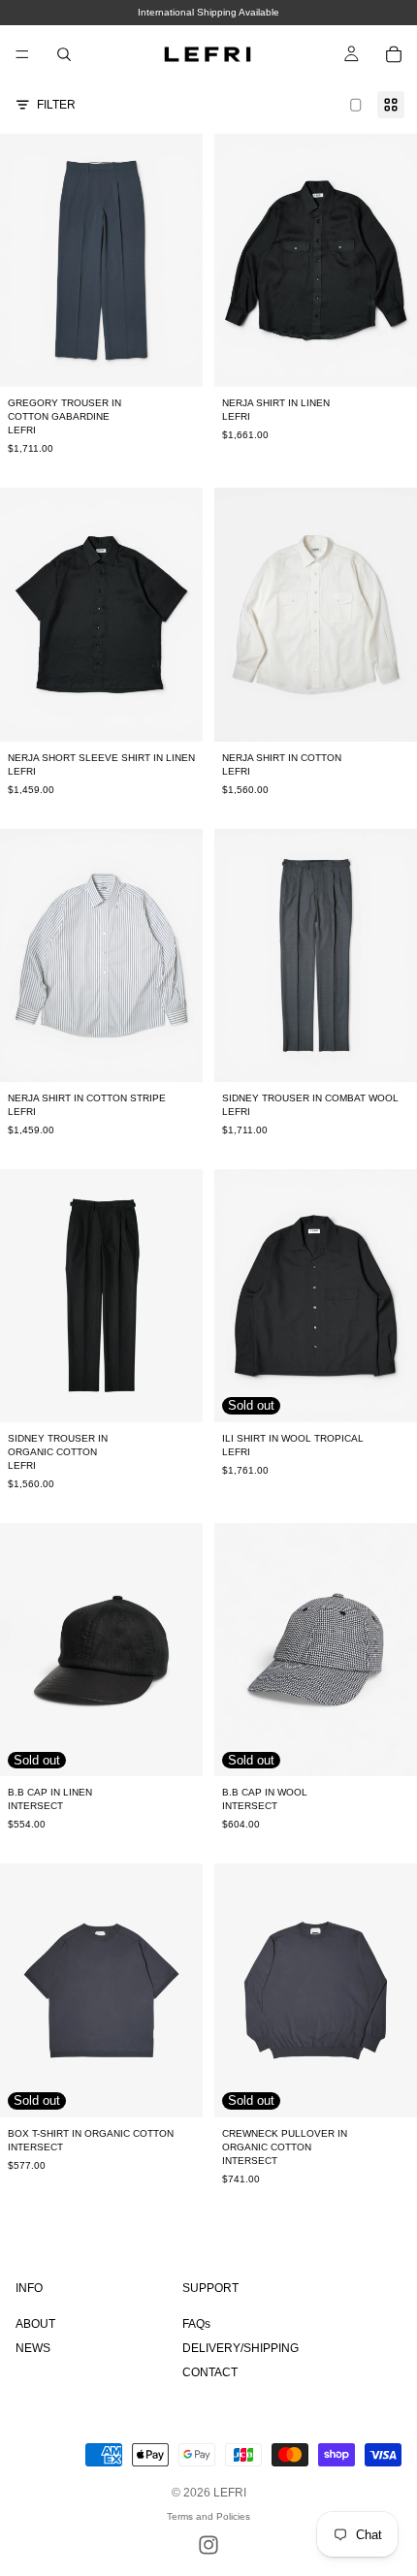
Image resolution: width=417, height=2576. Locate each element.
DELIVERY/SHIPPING (241, 2348)
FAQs (196, 2324)
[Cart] (394, 54)
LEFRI (230, 2493)
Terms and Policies (208, 2516)
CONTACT (210, 2372)
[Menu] (22, 54)
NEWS (33, 2348)
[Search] (64, 54)
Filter (56, 105)
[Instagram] (208, 2545)
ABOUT (35, 2324)
